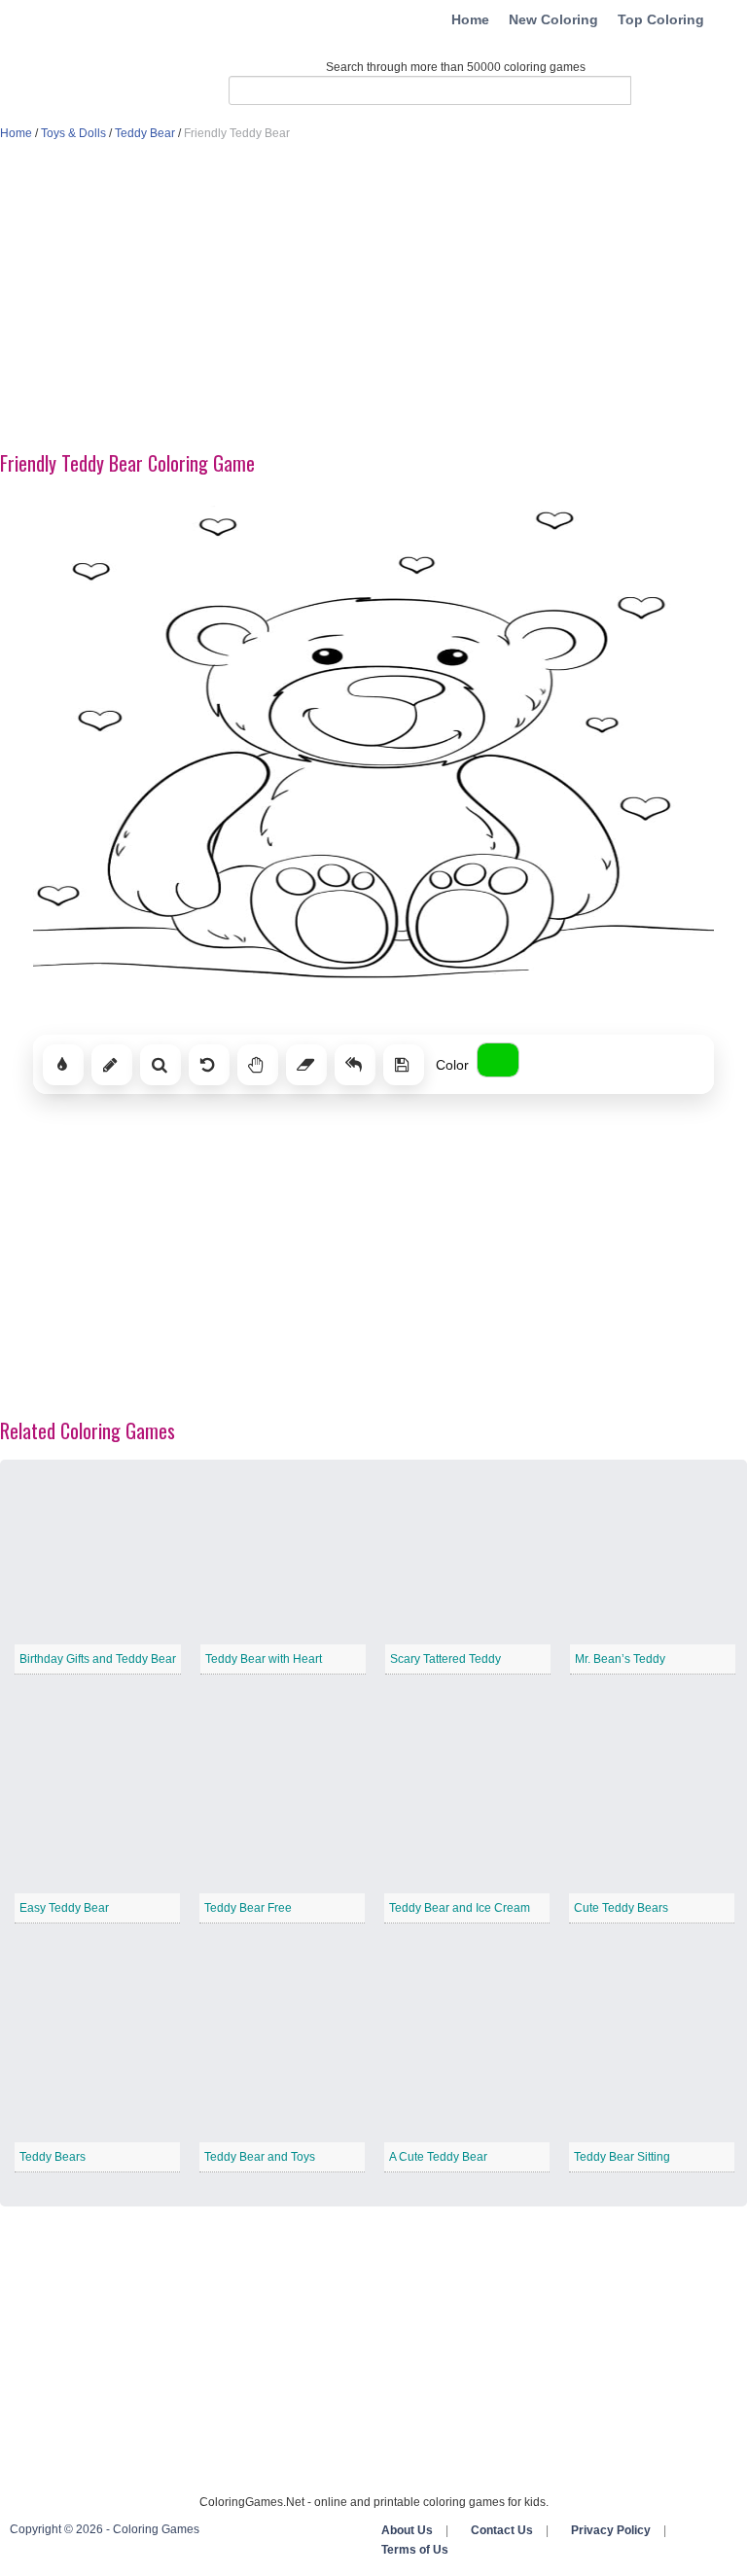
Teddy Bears (53, 2157)
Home (470, 19)
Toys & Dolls (73, 133)
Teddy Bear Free (248, 1908)
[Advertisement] (373, 298)
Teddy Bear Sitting (622, 2157)
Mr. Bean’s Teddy (620, 1659)
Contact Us (502, 2530)
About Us (407, 2530)
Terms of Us (415, 2550)
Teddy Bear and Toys (260, 2157)
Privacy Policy (611, 2530)
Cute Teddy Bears (621, 1908)
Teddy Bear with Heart (264, 1659)
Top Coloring (661, 19)
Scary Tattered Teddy (445, 1659)
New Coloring (553, 19)
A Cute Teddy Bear (438, 2157)
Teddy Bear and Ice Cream (460, 1908)
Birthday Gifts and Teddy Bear (98, 1659)
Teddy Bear (145, 133)
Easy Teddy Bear (64, 1908)
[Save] (404, 1065)
